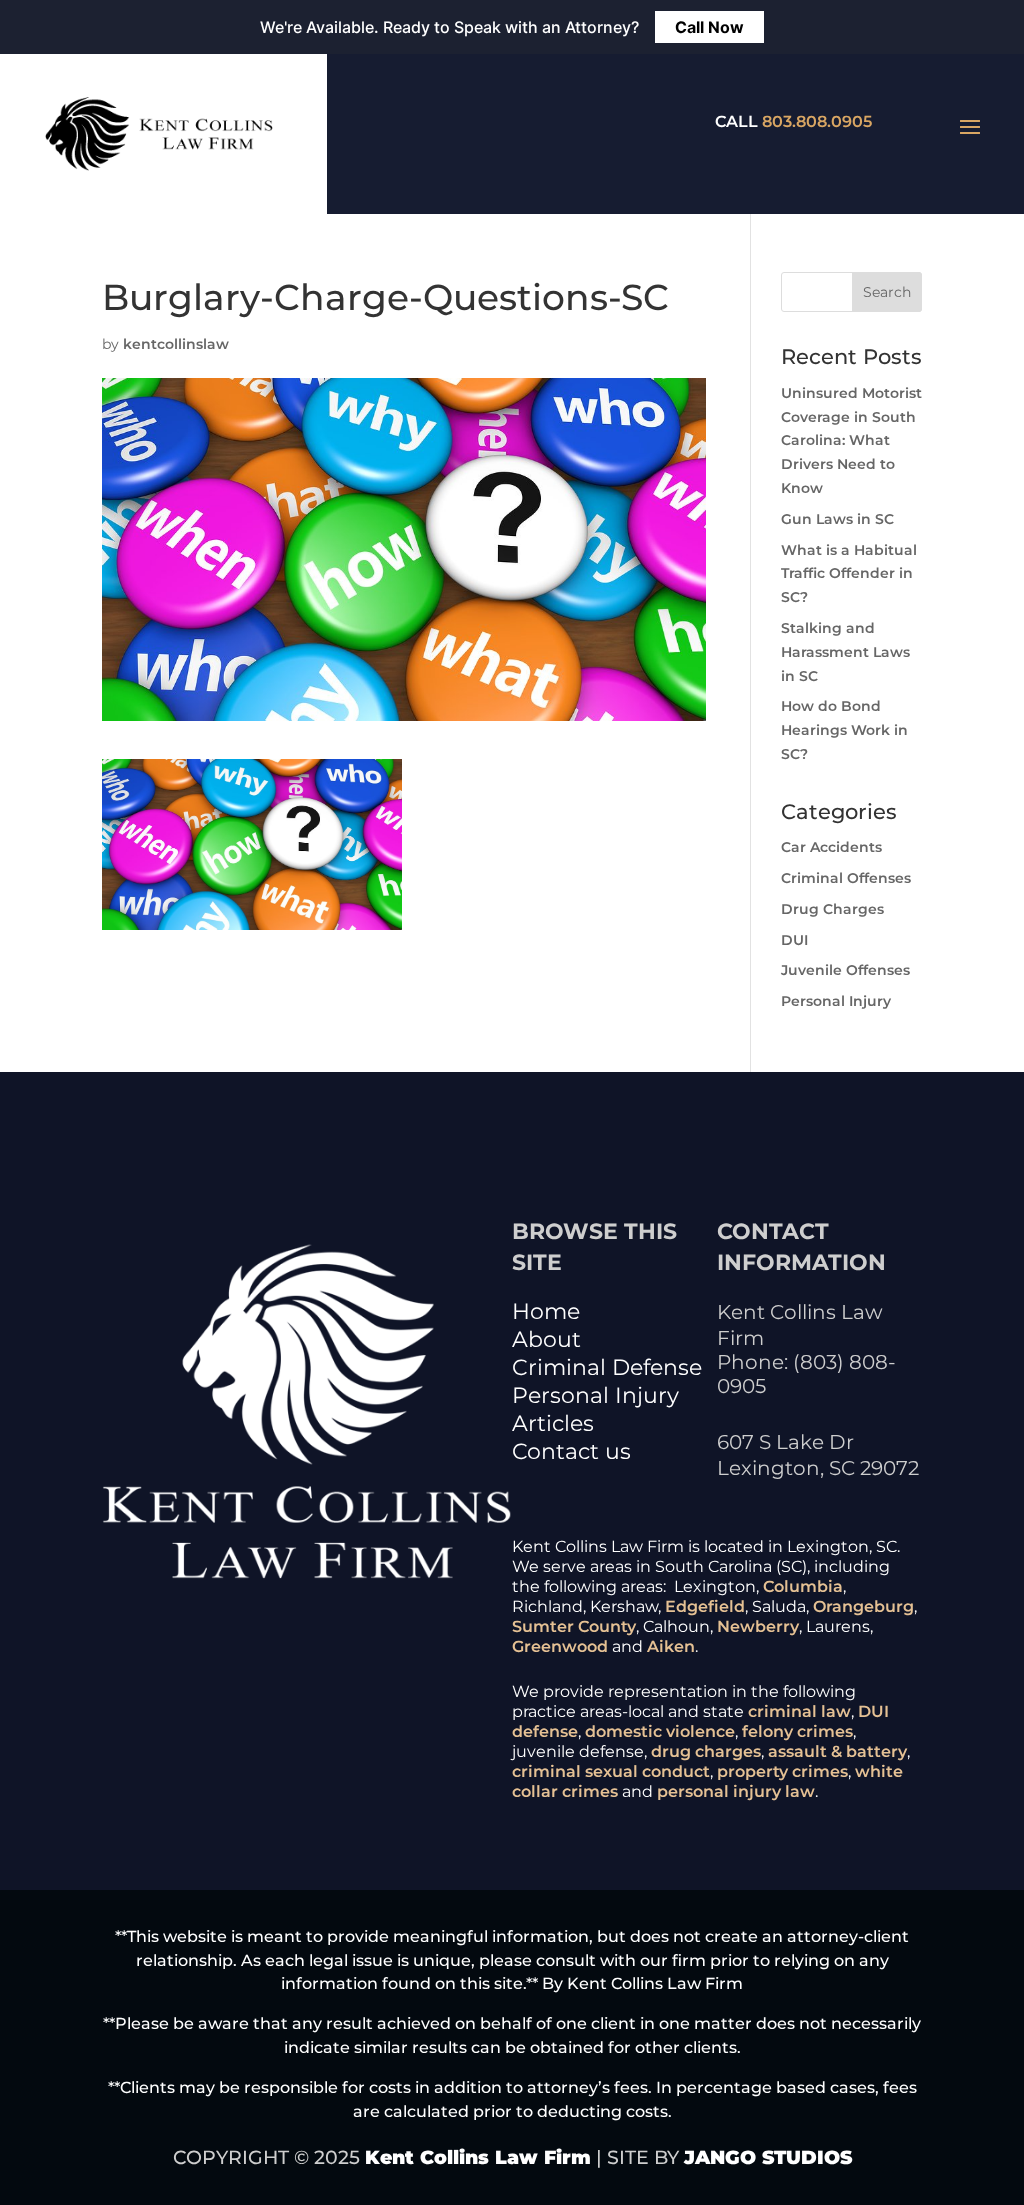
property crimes (782, 1771)
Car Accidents (831, 847)
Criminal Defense (607, 1367)
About (546, 1339)
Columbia (803, 1586)
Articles (553, 1423)
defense (545, 1731)
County (607, 1626)
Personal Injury (836, 1001)
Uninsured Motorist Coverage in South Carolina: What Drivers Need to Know (851, 440)
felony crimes (797, 1731)
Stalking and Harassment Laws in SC (845, 652)
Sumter (543, 1626)
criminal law (799, 1711)
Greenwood (560, 1646)
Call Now (709, 27)
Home (546, 1311)
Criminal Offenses (846, 878)
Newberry (758, 1626)
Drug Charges (832, 909)
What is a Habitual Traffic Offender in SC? (849, 574)
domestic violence (660, 1731)
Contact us (571, 1451)
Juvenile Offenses (845, 970)
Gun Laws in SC (837, 519)
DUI (794, 940)
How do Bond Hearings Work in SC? (844, 730)
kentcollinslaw (176, 344)
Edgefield (705, 1606)
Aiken (671, 1646)
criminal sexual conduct (611, 1771)
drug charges (706, 1751)
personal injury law (736, 1791)
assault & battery (837, 1751)
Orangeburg (863, 1606)
